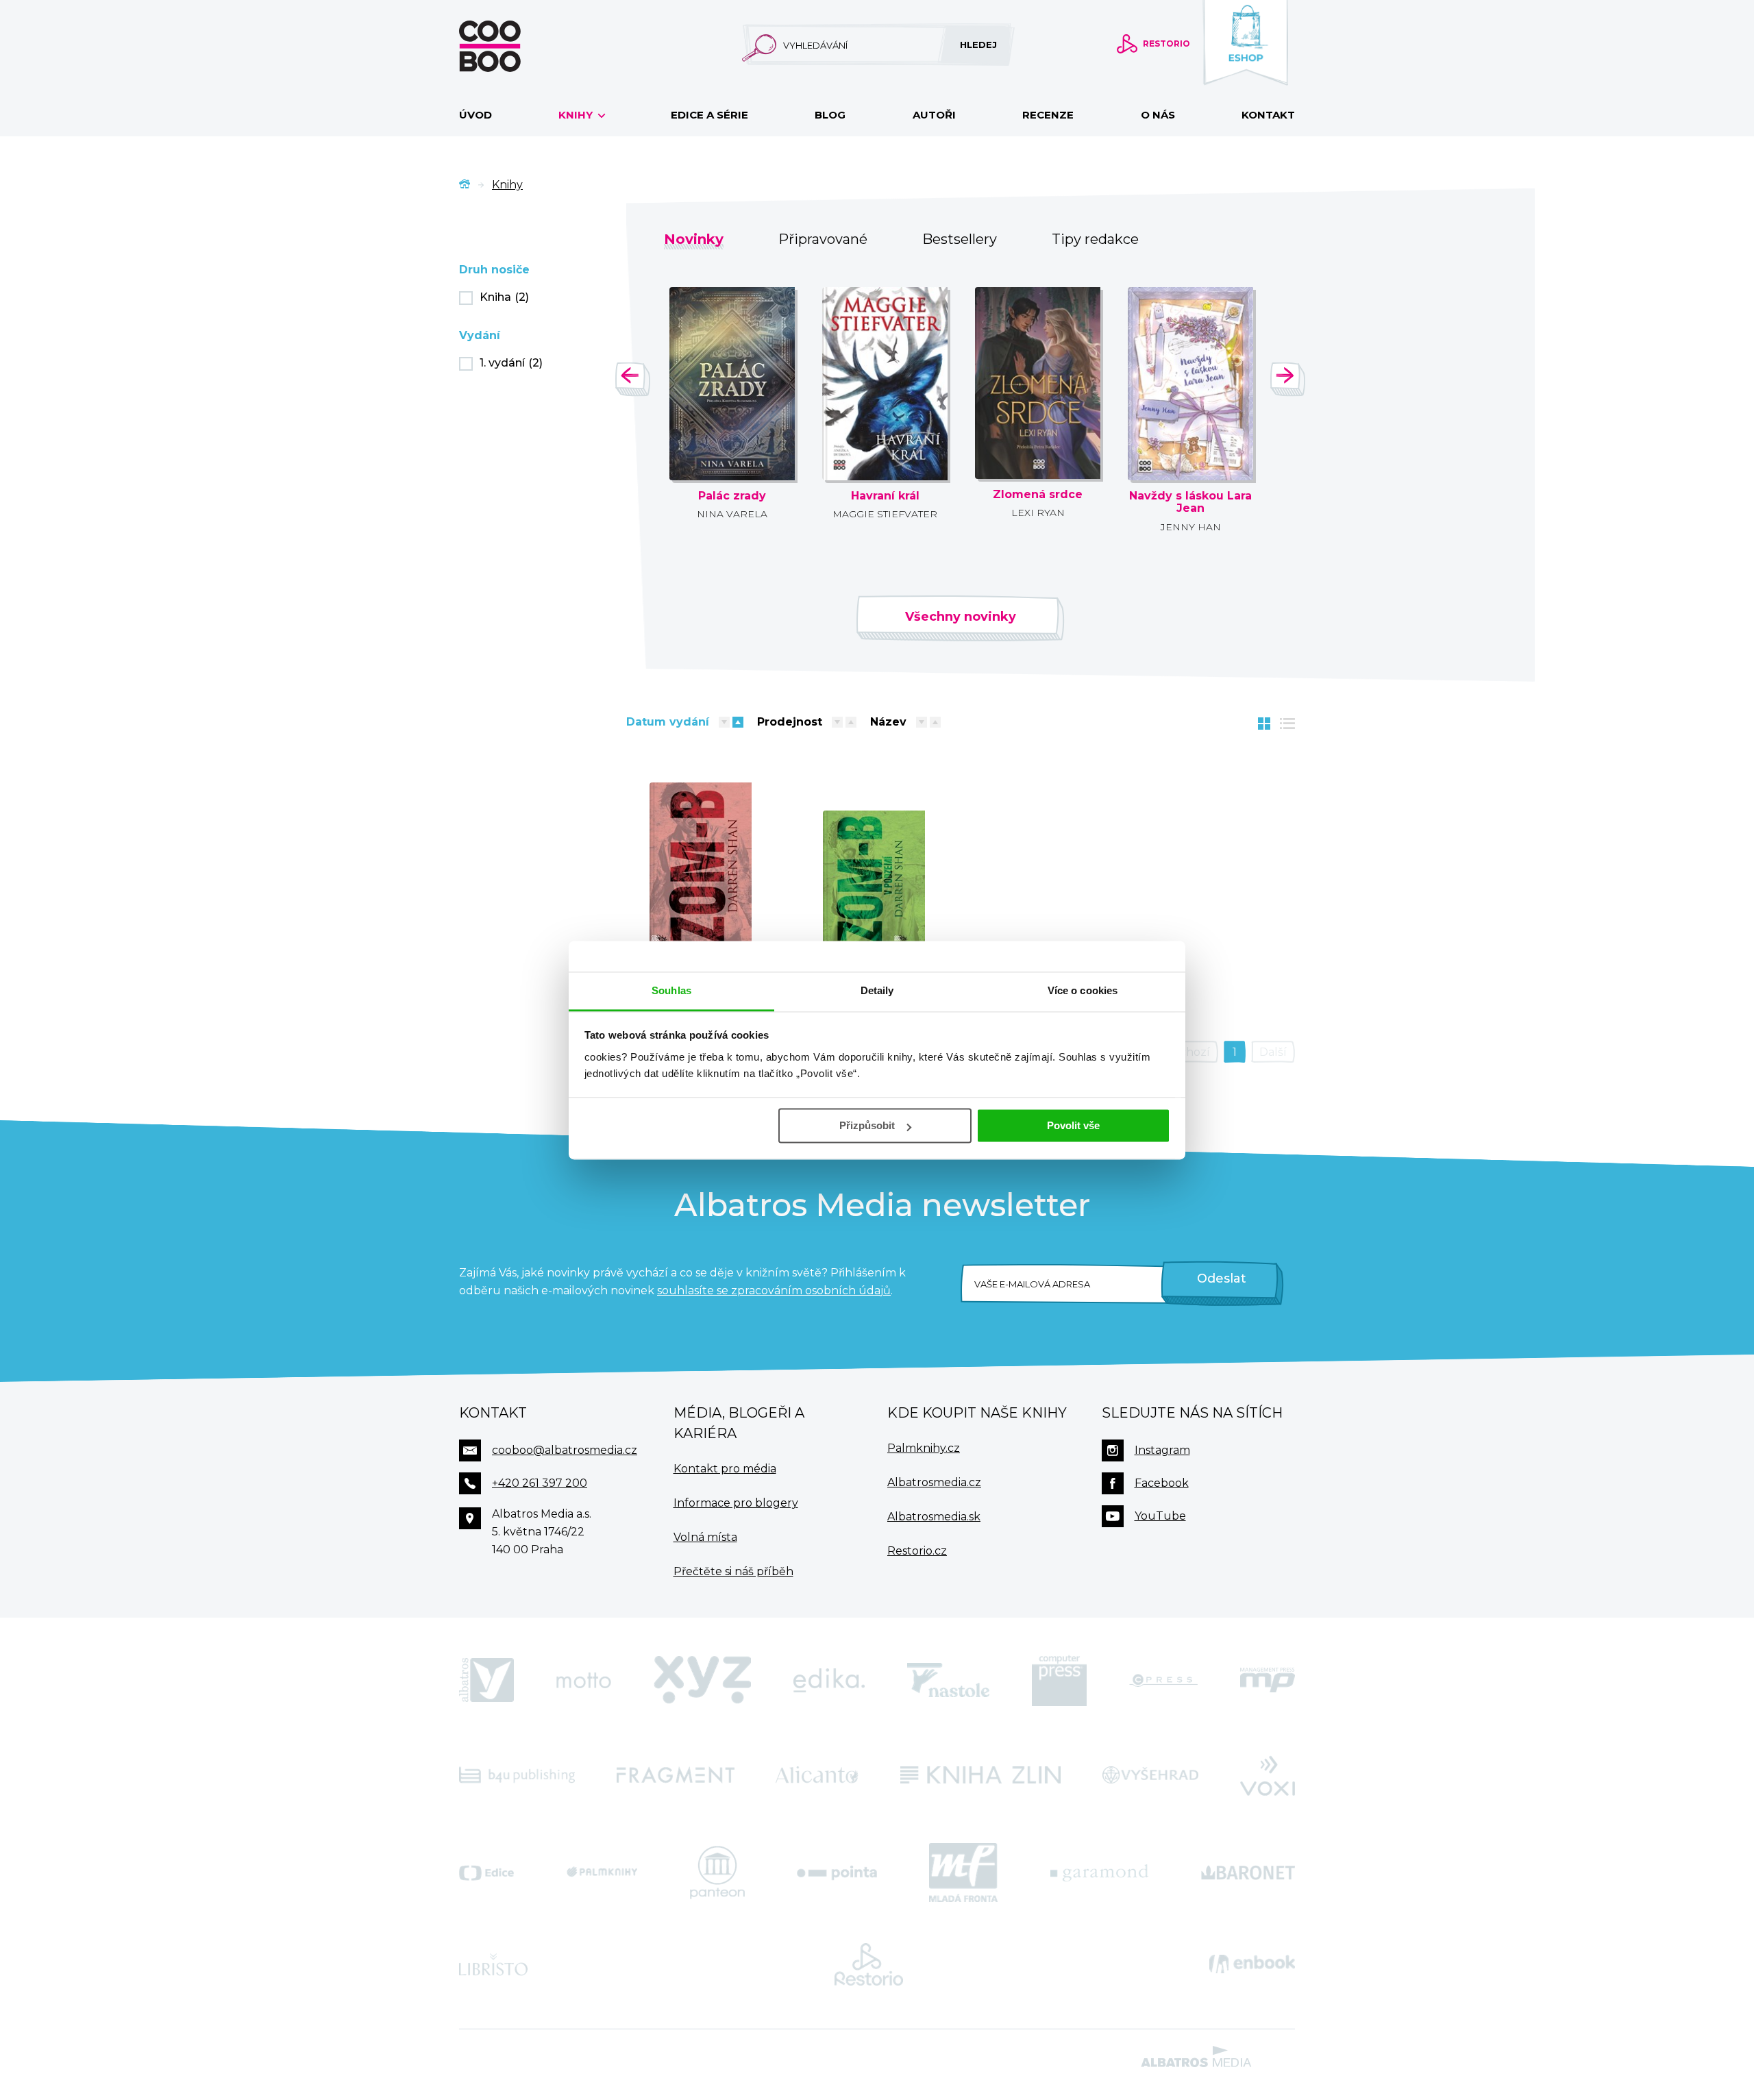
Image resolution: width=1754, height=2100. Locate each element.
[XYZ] (702, 1681)
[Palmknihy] (602, 1873)
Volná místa (705, 1537)
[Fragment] (676, 1775)
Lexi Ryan (1038, 512)
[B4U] (517, 1775)
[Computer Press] (1059, 1681)
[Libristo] (493, 1964)
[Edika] (829, 1681)
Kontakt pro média (725, 1469)
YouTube (1160, 1516)
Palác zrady (732, 496)
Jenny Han (1191, 527)
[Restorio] (869, 1964)
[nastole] (948, 1681)
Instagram (1162, 1450)
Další (1273, 1052)
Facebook (1162, 1483)
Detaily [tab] (877, 990)
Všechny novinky (961, 617)
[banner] (512, 46)
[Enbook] (1252, 1964)
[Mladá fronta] (963, 1873)
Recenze (1048, 115)
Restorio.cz (917, 1551)
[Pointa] (837, 1873)
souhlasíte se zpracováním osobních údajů (774, 1290)
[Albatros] (486, 1681)
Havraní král (885, 496)
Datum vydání (668, 722)
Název (888, 722)
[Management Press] (1268, 1681)
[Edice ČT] (486, 1873)
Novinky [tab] (694, 239)
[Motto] (584, 1681)
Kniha (504, 297)
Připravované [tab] (823, 239)
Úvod (475, 115)
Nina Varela (732, 514)
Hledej (978, 45)
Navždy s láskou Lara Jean (1190, 503)
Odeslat (1222, 1278)
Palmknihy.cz (924, 1448)
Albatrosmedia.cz (934, 1482)
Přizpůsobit (867, 1125)
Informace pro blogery (736, 1503)
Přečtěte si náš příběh (733, 1571)
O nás (1158, 115)
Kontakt (1268, 115)
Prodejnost (790, 722)
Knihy (577, 115)
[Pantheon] (717, 1873)
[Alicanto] (817, 1775)
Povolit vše (1073, 1125)
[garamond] (1099, 1873)
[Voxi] (1268, 1775)
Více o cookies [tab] (1083, 990)
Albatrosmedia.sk (934, 1517)
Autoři (934, 115)
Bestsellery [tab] (960, 239)
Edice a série (709, 115)
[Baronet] (1248, 1873)
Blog (830, 115)
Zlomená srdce (1038, 495)
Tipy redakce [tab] (1095, 239)
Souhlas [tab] (671, 990)
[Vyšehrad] (1151, 1775)
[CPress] (1163, 1681)
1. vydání (511, 363)
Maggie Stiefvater (885, 514)
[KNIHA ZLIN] (980, 1775)
